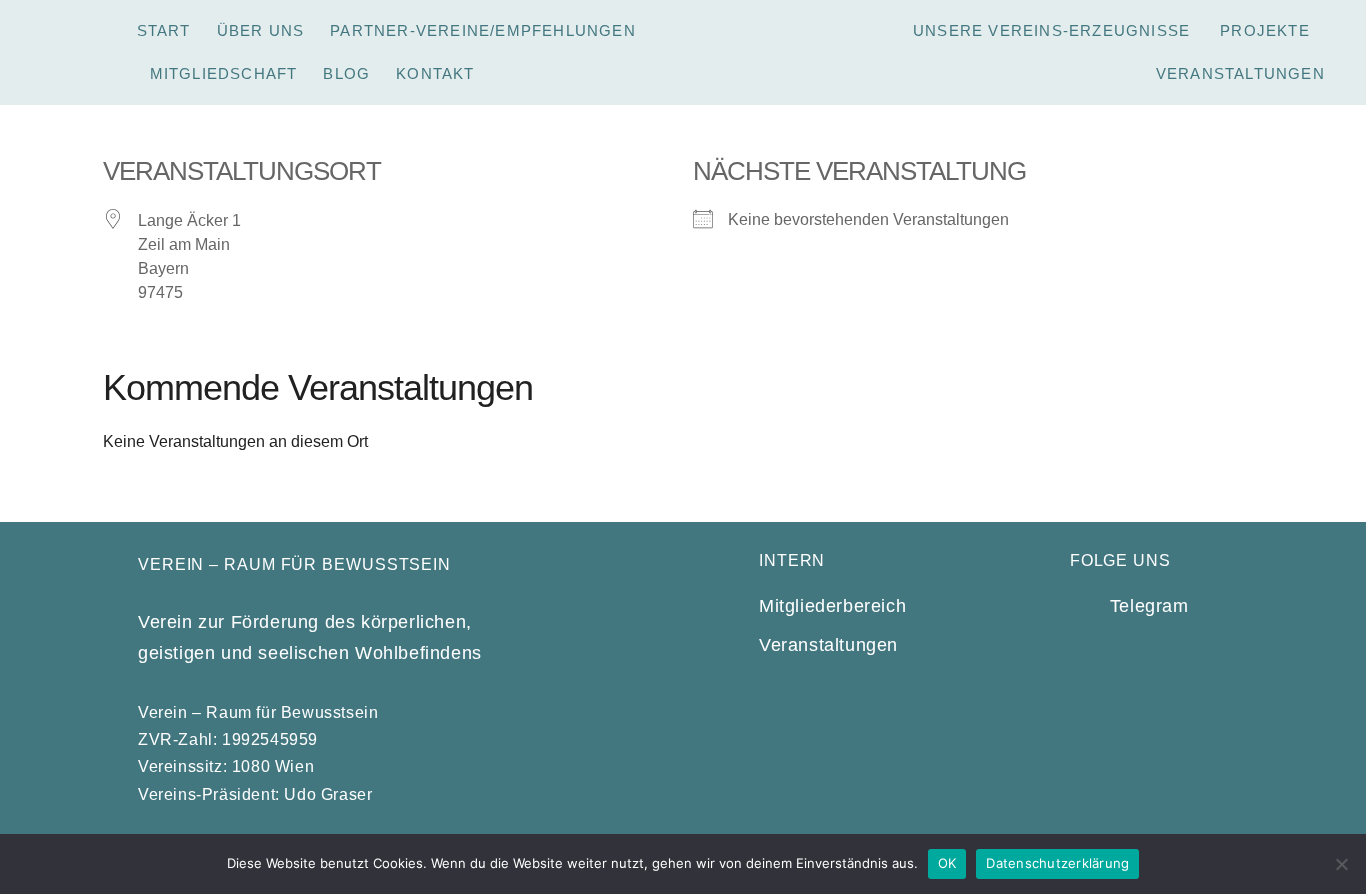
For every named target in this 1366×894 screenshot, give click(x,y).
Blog (346, 73)
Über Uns (261, 30)
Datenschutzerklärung (1057, 863)
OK (947, 863)
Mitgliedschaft (224, 73)
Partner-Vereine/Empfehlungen (483, 30)
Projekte (1265, 30)
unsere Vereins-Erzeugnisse (1051, 30)
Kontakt (435, 73)
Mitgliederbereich (832, 606)
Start (164, 30)
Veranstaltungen (1240, 73)
